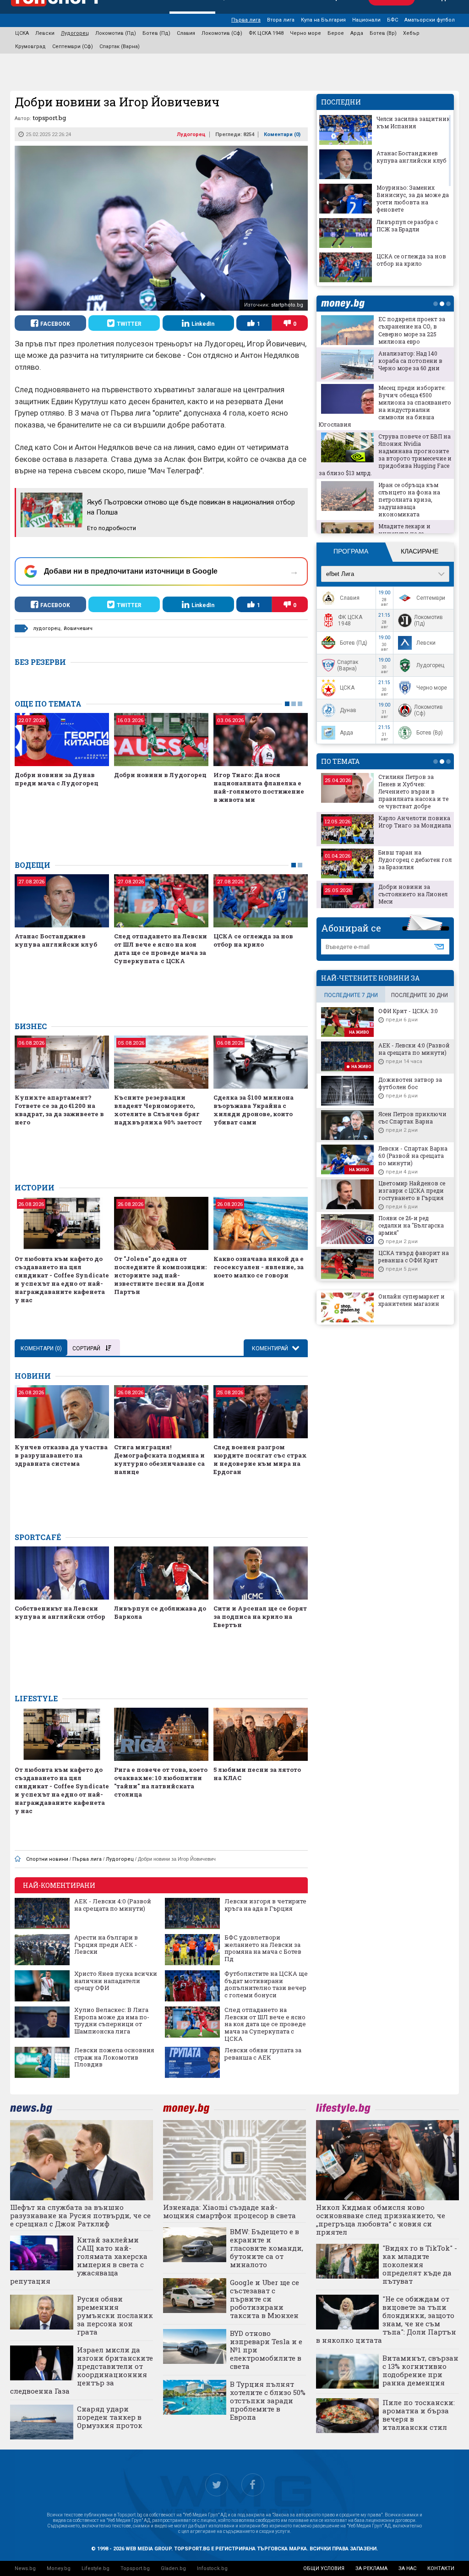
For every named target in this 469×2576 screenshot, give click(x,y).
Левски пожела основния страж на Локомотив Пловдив (114, 2058)
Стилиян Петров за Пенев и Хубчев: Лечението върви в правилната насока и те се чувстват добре (413, 791)
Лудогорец (75, 33)
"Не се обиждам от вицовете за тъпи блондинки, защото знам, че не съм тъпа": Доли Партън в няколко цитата (386, 2319)
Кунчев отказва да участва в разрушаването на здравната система (61, 1455)
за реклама (371, 2568)
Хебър (411, 33)
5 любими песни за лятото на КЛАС (257, 1774)
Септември (431, 598)
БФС (393, 20)
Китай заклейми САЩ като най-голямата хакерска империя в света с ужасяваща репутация (79, 2260)
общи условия (324, 2568)
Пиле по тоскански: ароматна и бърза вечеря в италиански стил (419, 2415)
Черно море (305, 33)
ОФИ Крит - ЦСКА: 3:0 (408, 1011)
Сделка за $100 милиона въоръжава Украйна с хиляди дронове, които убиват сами (254, 1110)
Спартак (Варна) (120, 47)
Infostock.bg (212, 2568)
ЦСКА (22, 33)
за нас (407, 2568)
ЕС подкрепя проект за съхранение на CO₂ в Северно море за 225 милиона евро (412, 330)
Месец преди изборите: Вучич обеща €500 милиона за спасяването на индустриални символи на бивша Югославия (385, 406)
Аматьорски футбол (430, 20)
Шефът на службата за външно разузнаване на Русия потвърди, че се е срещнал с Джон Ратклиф (80, 2215)
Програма (351, 551)
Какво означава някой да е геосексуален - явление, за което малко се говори (259, 1267)
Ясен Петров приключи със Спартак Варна (412, 1118)
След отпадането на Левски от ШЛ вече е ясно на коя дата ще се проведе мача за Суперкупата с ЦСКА (161, 948)
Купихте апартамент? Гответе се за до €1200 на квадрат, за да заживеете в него (59, 1110)
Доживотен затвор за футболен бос (410, 1083)
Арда (357, 33)
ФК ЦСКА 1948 (266, 33)
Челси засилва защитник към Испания (413, 122)
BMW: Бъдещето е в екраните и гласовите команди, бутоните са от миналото (267, 2248)
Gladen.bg (173, 2568)
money (345, 304)
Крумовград (30, 47)
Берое (336, 33)
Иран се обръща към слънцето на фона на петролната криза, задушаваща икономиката (409, 499)
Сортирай (86, 1348)
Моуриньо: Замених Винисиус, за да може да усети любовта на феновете (413, 198)
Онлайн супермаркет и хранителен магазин (412, 1300)
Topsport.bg (135, 2568)
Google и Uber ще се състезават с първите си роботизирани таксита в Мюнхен (264, 2299)
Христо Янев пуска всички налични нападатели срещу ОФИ (116, 1981)
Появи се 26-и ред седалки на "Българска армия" (411, 1225)
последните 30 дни (420, 995)
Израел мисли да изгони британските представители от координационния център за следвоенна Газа (82, 2370)
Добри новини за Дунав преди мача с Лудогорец (57, 779)
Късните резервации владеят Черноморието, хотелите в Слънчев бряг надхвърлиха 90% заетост (158, 1110)
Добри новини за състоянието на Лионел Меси (413, 894)
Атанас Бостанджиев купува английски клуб (56, 940)
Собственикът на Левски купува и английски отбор (60, 1612)
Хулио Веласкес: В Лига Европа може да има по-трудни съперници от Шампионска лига (112, 2021)
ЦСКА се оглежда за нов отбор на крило (253, 940)
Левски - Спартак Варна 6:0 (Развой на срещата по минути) (413, 1156)
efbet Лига (340, 574)
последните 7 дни (351, 995)
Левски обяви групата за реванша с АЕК (263, 2054)
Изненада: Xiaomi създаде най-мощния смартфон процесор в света (229, 2211)
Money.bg (59, 2568)
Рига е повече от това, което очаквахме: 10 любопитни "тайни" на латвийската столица (161, 1782)
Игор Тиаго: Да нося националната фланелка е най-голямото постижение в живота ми (259, 787)
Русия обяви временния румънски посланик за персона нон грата (115, 2315)
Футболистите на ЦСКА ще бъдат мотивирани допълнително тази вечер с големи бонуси (266, 1984)
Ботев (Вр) (383, 33)
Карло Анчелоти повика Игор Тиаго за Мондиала (415, 822)
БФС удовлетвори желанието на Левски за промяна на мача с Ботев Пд (263, 1948)
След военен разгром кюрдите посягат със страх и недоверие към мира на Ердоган (260, 1459)
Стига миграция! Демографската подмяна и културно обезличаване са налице (159, 1459)
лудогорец (47, 628)
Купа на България (323, 20)
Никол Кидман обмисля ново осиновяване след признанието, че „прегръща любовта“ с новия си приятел (381, 2220)
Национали (366, 20)
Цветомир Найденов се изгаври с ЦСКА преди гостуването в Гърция (412, 1190)
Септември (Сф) (73, 47)
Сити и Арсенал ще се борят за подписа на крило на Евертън (260, 1617)
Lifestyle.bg (95, 2568)
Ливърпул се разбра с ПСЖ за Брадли (407, 225)
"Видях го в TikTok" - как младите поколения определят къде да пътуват (420, 2264)
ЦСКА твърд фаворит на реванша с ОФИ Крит (414, 1256)
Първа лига (246, 20)
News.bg (25, 2568)
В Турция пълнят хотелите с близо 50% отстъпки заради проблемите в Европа (268, 2401)
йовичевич (78, 628)
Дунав (348, 710)
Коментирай (271, 1348)
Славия (186, 33)
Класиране (420, 551)
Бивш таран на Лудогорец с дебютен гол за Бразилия (415, 860)
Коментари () (282, 134)
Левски (45, 33)
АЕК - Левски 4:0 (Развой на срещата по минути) (113, 1905)
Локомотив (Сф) (222, 33)
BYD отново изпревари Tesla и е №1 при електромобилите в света (266, 2350)
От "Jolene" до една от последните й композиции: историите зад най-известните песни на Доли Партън (160, 1275)
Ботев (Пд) (156, 33)
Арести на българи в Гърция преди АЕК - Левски (106, 1945)
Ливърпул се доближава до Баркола (160, 1612)
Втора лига (281, 20)
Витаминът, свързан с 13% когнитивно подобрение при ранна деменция (420, 2370)
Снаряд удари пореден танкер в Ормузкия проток (110, 2417)
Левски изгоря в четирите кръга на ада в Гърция (265, 1905)
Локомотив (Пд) (116, 33)
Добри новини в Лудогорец (160, 775)
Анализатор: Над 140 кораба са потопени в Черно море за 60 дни (410, 361)
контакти (441, 2568)
